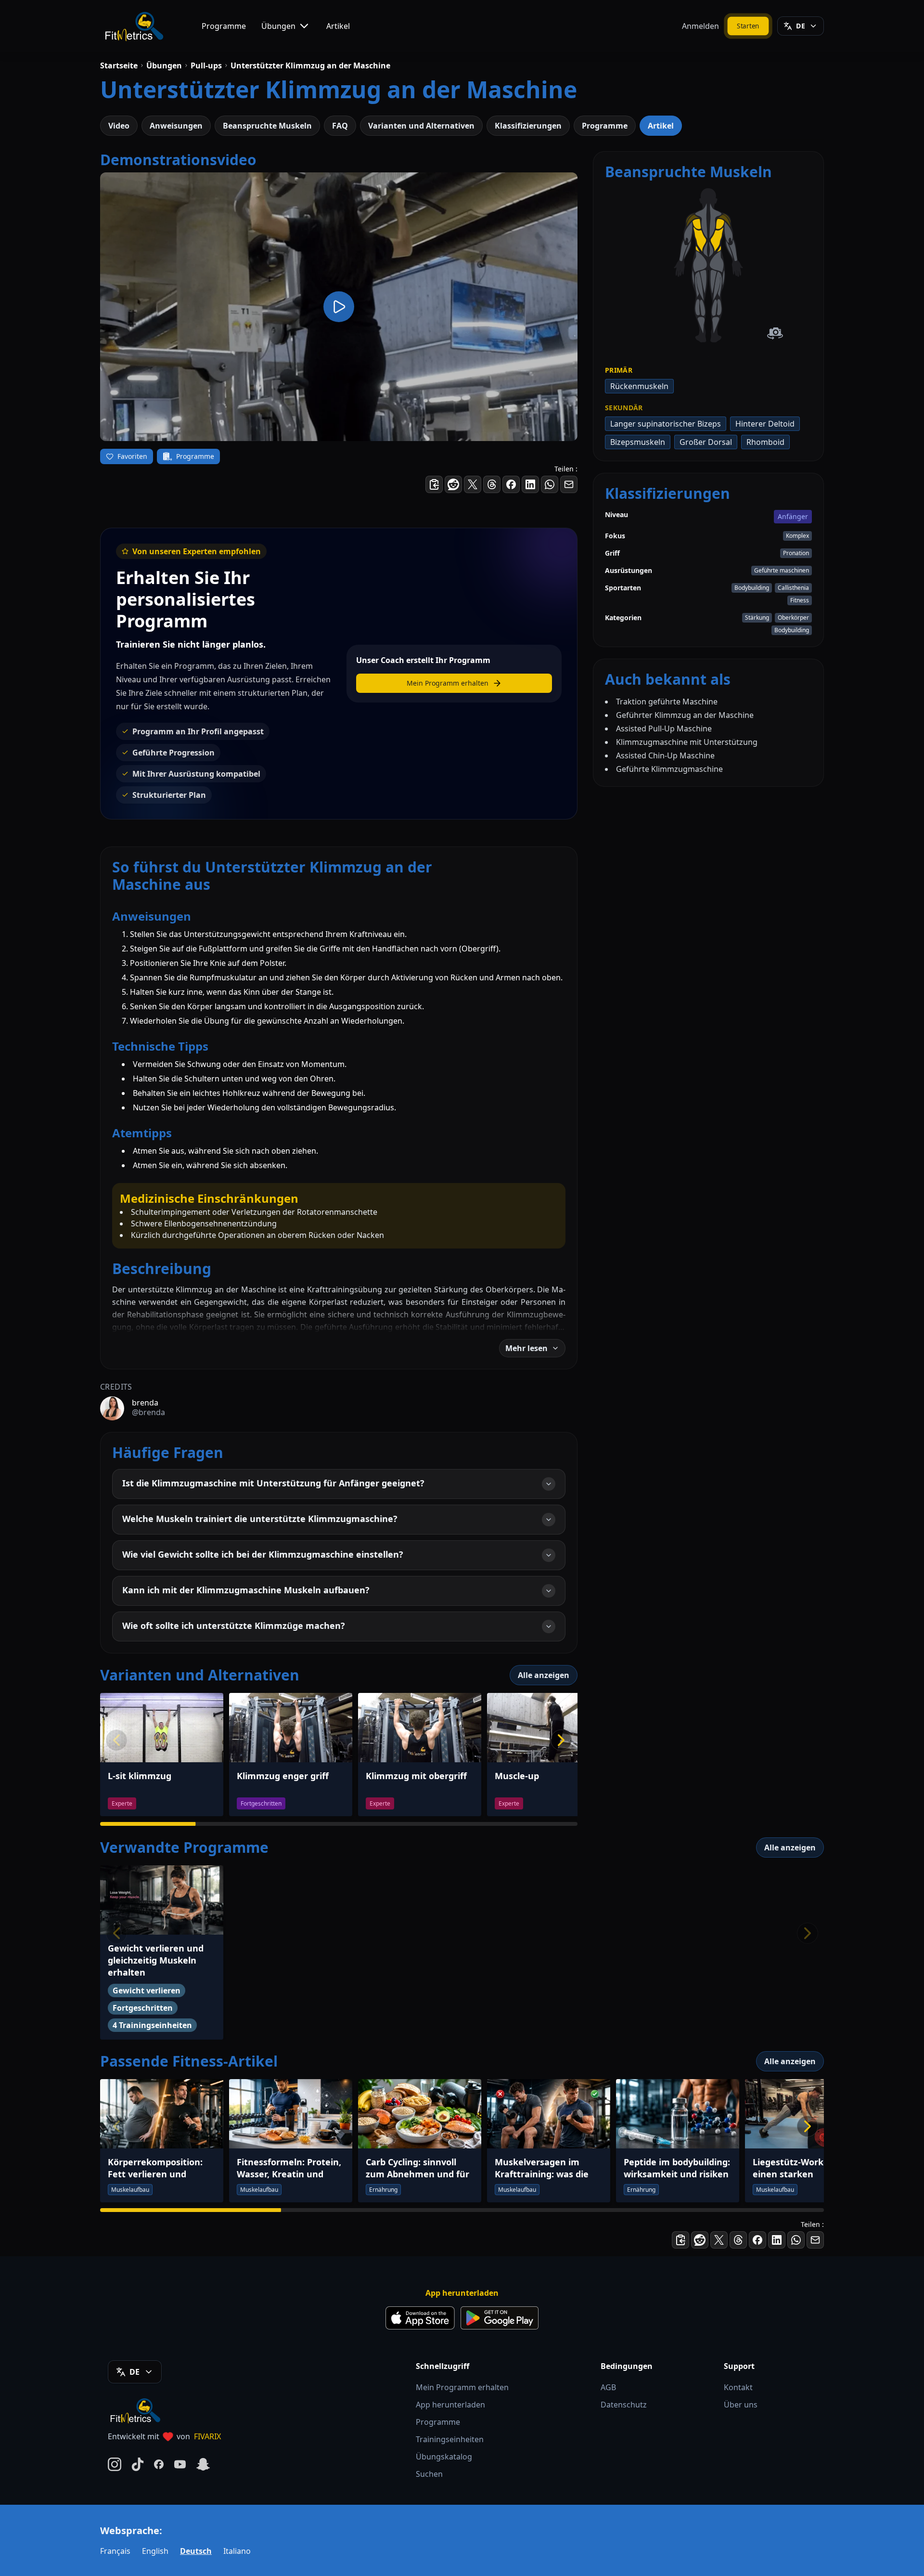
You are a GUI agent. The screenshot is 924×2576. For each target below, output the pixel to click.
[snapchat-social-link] (203, 2464)
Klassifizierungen (528, 126)
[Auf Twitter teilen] (473, 484)
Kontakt (738, 2387)
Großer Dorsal (706, 442)
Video (119, 126)
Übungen (278, 26)
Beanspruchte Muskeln (267, 126)
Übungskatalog (444, 2457)
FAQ (340, 126)
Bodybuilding (752, 588)
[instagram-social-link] (115, 2464)
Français (115, 2551)
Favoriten (132, 456)
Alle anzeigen (544, 1675)
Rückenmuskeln (639, 386)
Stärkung (757, 618)
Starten (748, 26)
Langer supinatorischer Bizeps (666, 424)
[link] (700, 261)
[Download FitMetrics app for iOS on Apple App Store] (420, 2318)
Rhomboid (765, 442)
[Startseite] (134, 26)
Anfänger (793, 516)
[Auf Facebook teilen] (511, 484)
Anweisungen (176, 126)
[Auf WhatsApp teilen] (550, 484)
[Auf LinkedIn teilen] (530, 484)
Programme (224, 26)
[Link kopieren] (434, 484)
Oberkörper (793, 618)
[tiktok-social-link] (138, 2464)
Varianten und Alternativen (421, 126)
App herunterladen (450, 2405)
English (155, 2551)
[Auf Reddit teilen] (453, 484)
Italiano (237, 2551)
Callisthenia (793, 588)
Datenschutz (624, 2405)
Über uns (741, 2405)
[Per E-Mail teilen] (569, 484)
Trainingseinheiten (450, 2439)
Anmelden (700, 26)
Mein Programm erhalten (462, 2387)
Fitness (800, 600)
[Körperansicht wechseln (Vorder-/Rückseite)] (775, 333)
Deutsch (196, 2551)
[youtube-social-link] (180, 2464)
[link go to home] (138, 2410)
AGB (608, 2387)
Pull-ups (206, 65)
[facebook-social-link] (159, 2464)
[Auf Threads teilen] (492, 484)
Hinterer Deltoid (765, 424)
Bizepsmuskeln (638, 442)
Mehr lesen (526, 1348)
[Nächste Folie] (561, 1740)
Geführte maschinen (782, 570)
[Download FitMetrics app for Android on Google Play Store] (500, 2318)
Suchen (429, 2474)
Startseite (119, 65)
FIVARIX (207, 2436)
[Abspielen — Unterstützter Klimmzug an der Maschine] (339, 307)
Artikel (338, 26)
